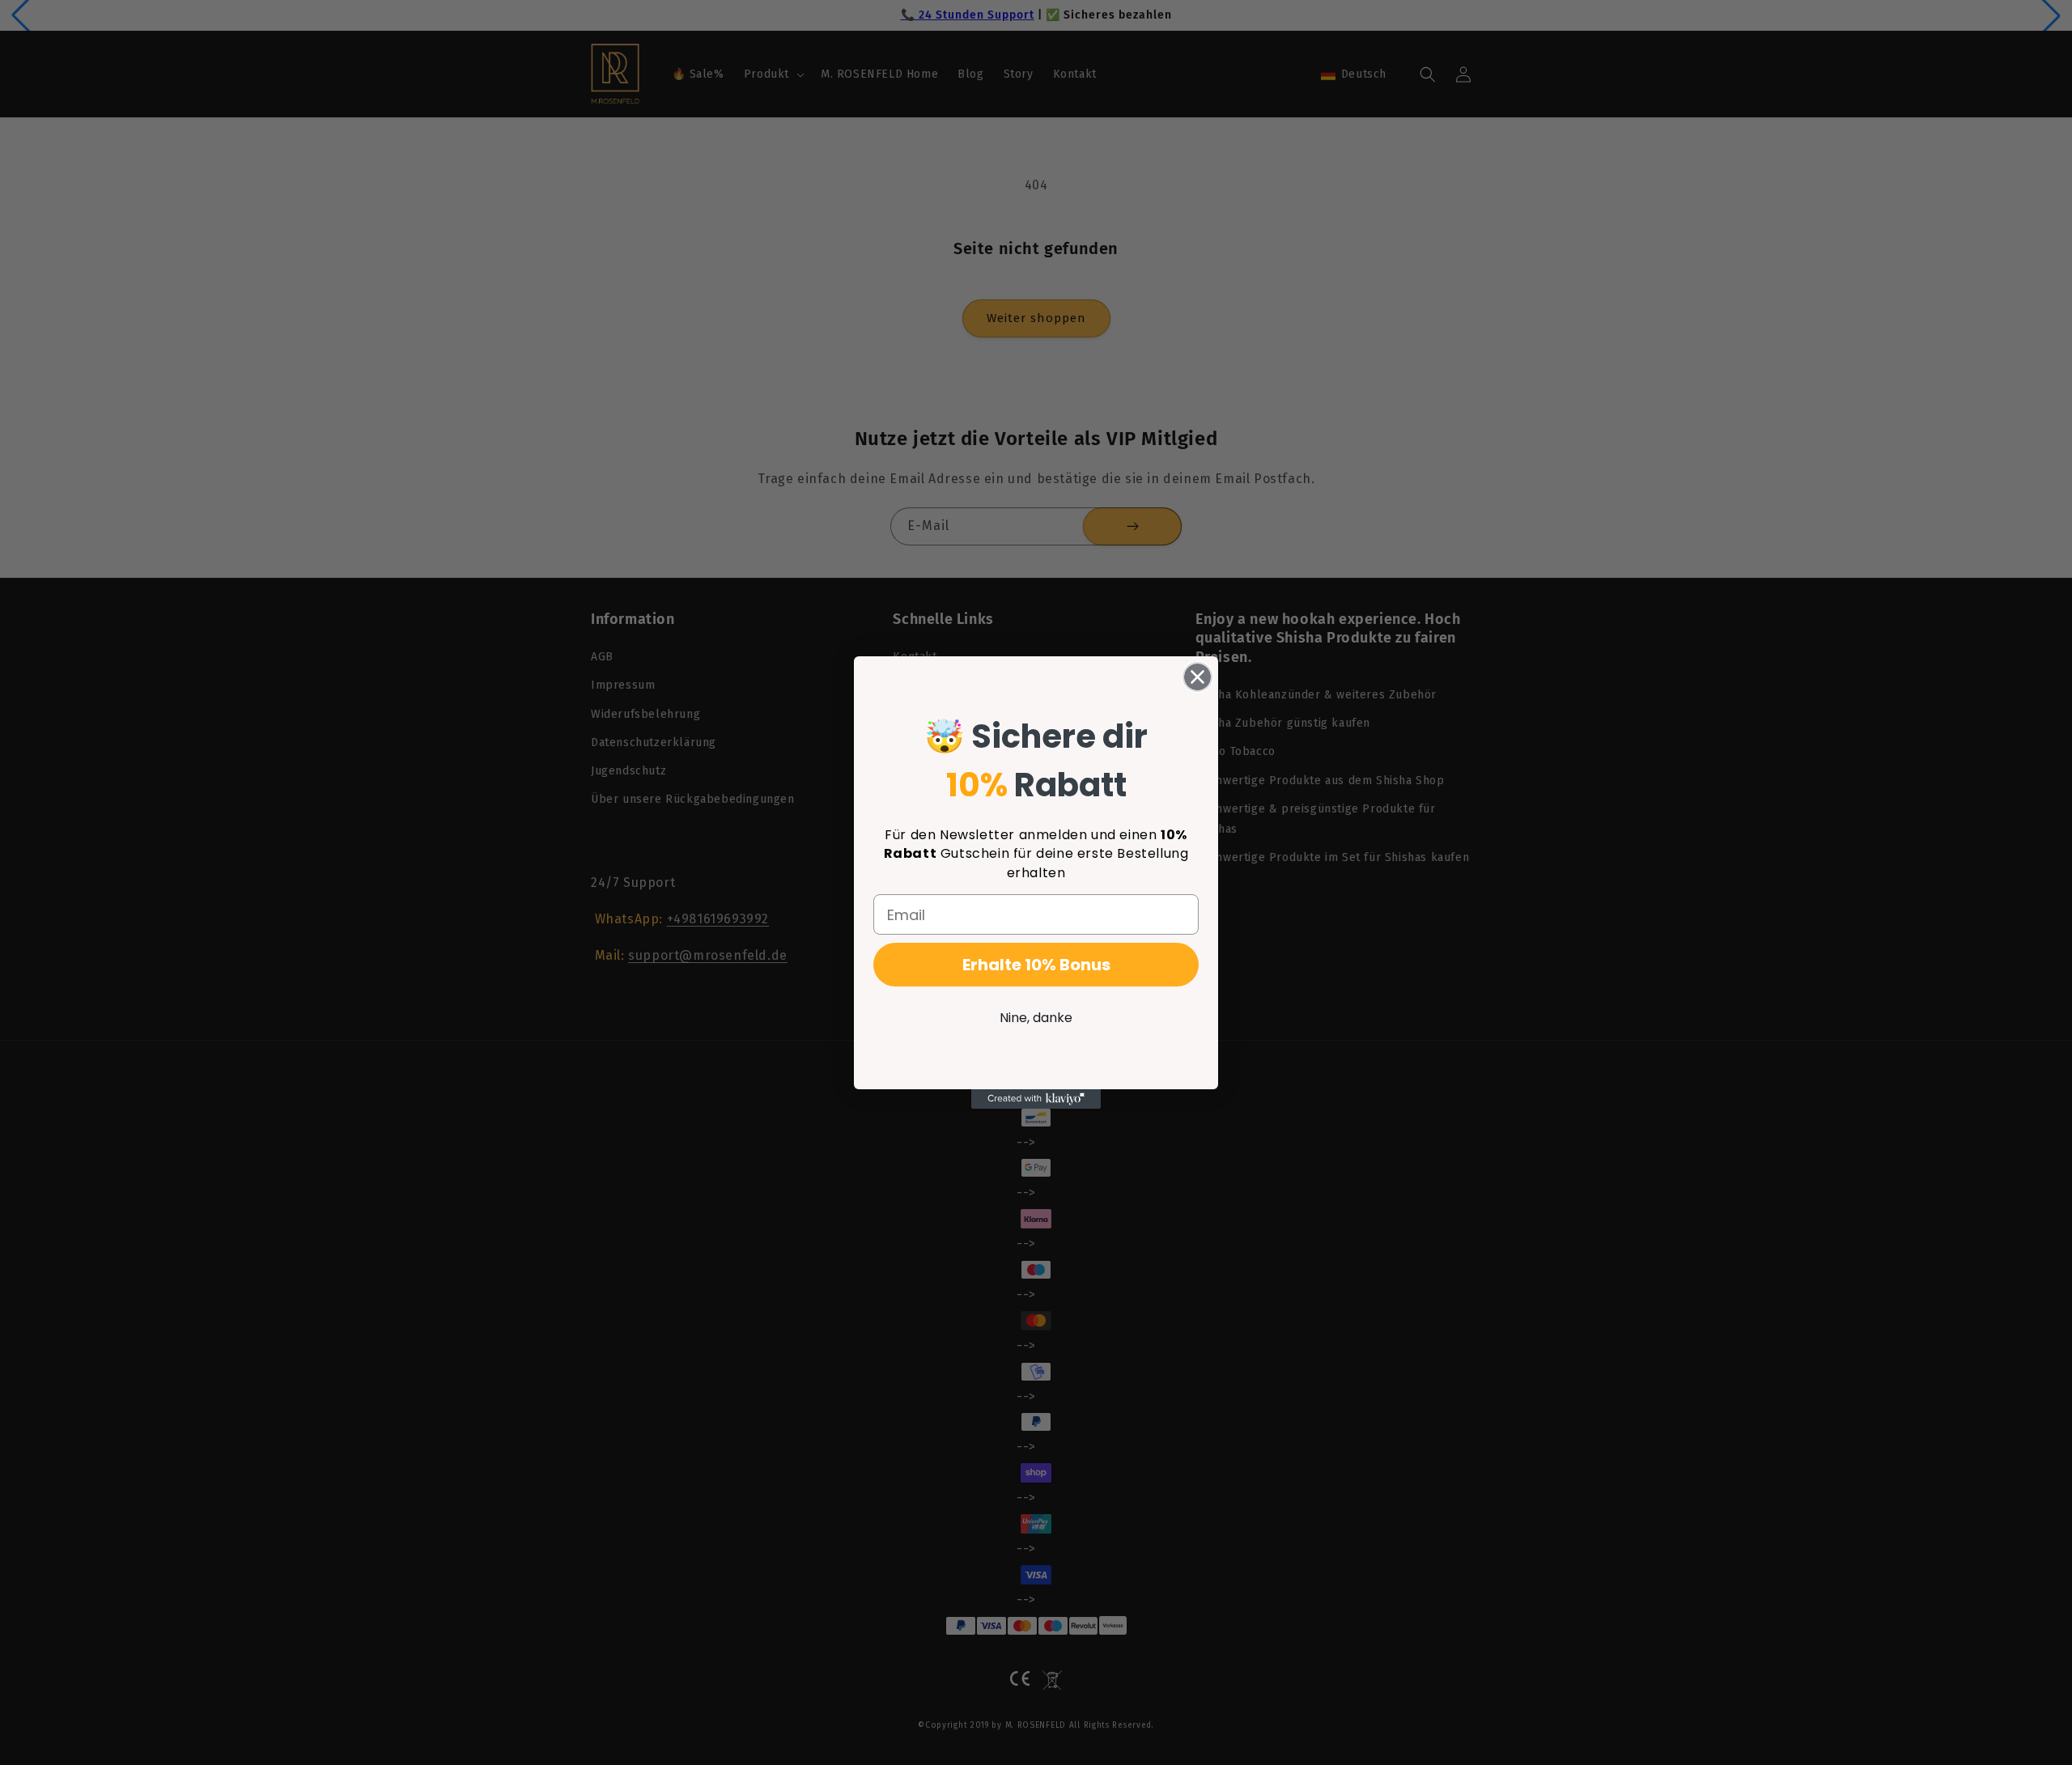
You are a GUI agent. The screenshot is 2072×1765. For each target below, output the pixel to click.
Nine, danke (1036, 1018)
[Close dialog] (1197, 677)
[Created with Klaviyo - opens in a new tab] (1036, 1099)
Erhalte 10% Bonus (1036, 965)
